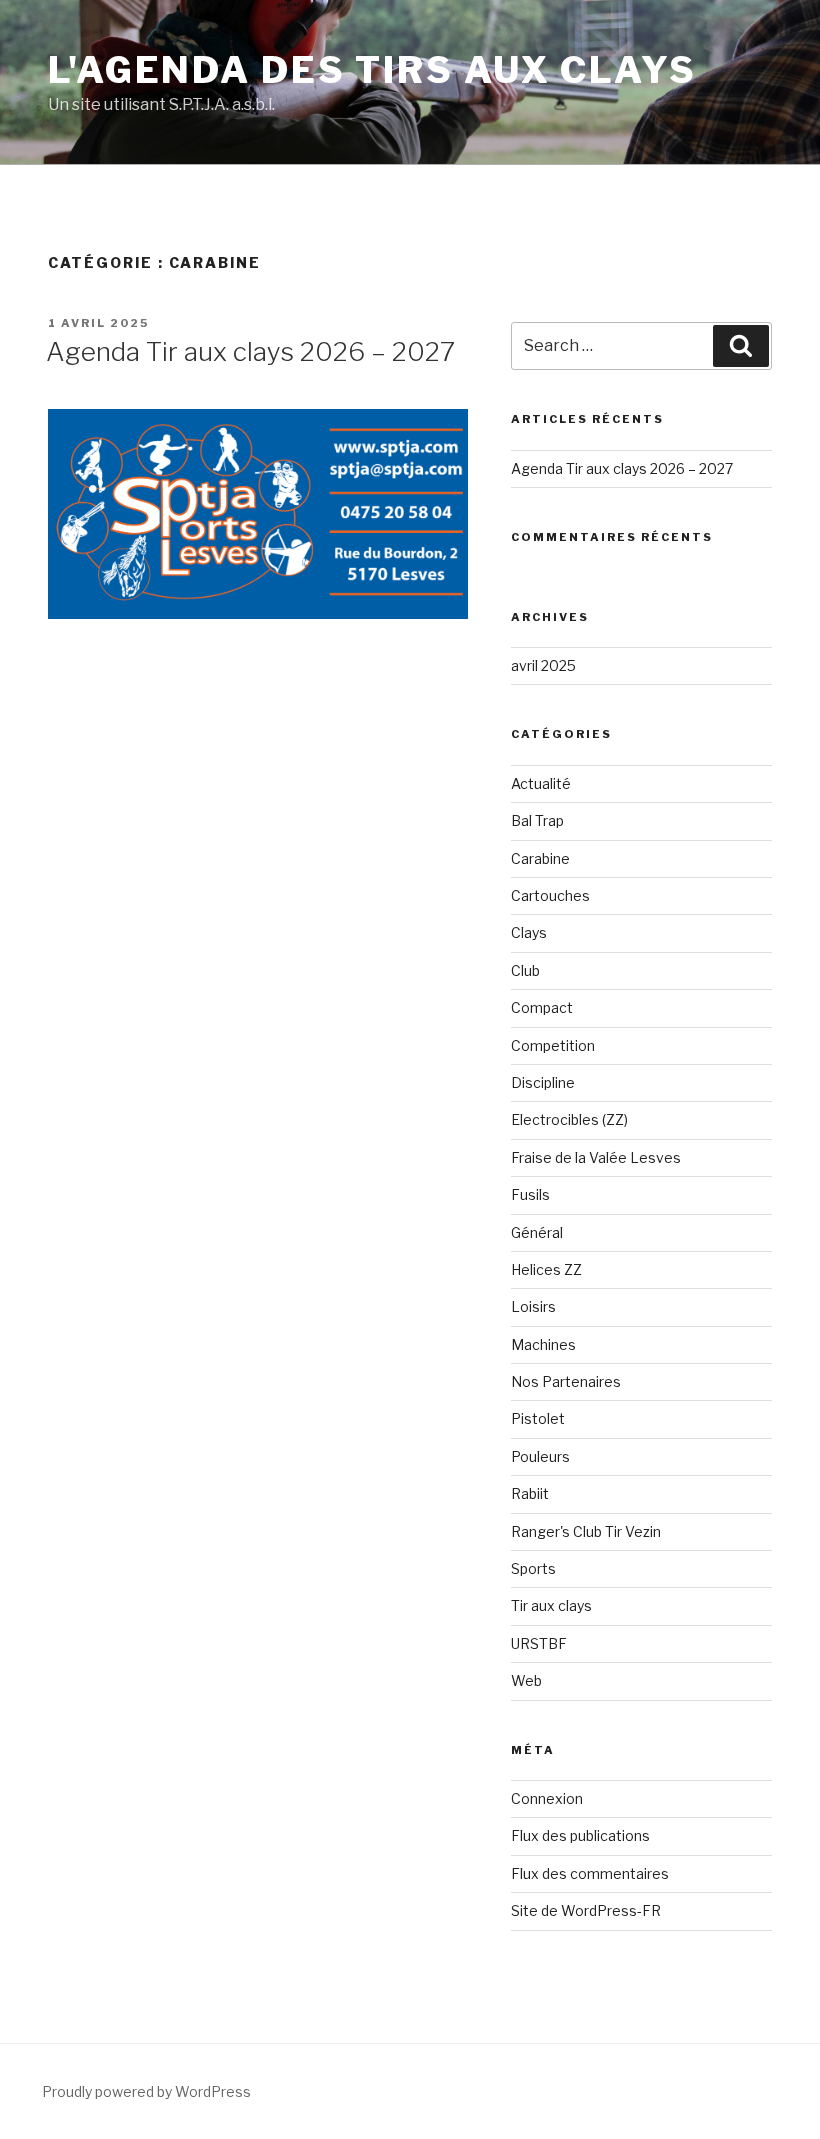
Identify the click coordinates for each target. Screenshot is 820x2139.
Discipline (543, 1082)
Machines (543, 1344)
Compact (542, 1007)
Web (526, 1680)
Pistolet (538, 1418)
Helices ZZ (546, 1269)
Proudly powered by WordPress (146, 2091)
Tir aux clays (551, 1605)
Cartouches (550, 895)
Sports (533, 1568)
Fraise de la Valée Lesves (596, 1157)
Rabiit (530, 1493)
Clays (529, 932)
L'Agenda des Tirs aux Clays (372, 70)
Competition (553, 1045)
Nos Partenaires (566, 1381)
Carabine (540, 858)
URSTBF (539, 1643)
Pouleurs (540, 1456)
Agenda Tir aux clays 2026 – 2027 (250, 351)
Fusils (530, 1194)
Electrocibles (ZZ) (569, 1119)
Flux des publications (580, 1835)
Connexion (547, 1798)
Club (525, 970)
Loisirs (533, 1306)
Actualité (541, 783)
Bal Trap (537, 820)
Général (537, 1232)
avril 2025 (543, 665)
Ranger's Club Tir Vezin (586, 1531)
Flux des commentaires (590, 1873)
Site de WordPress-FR (586, 1910)
